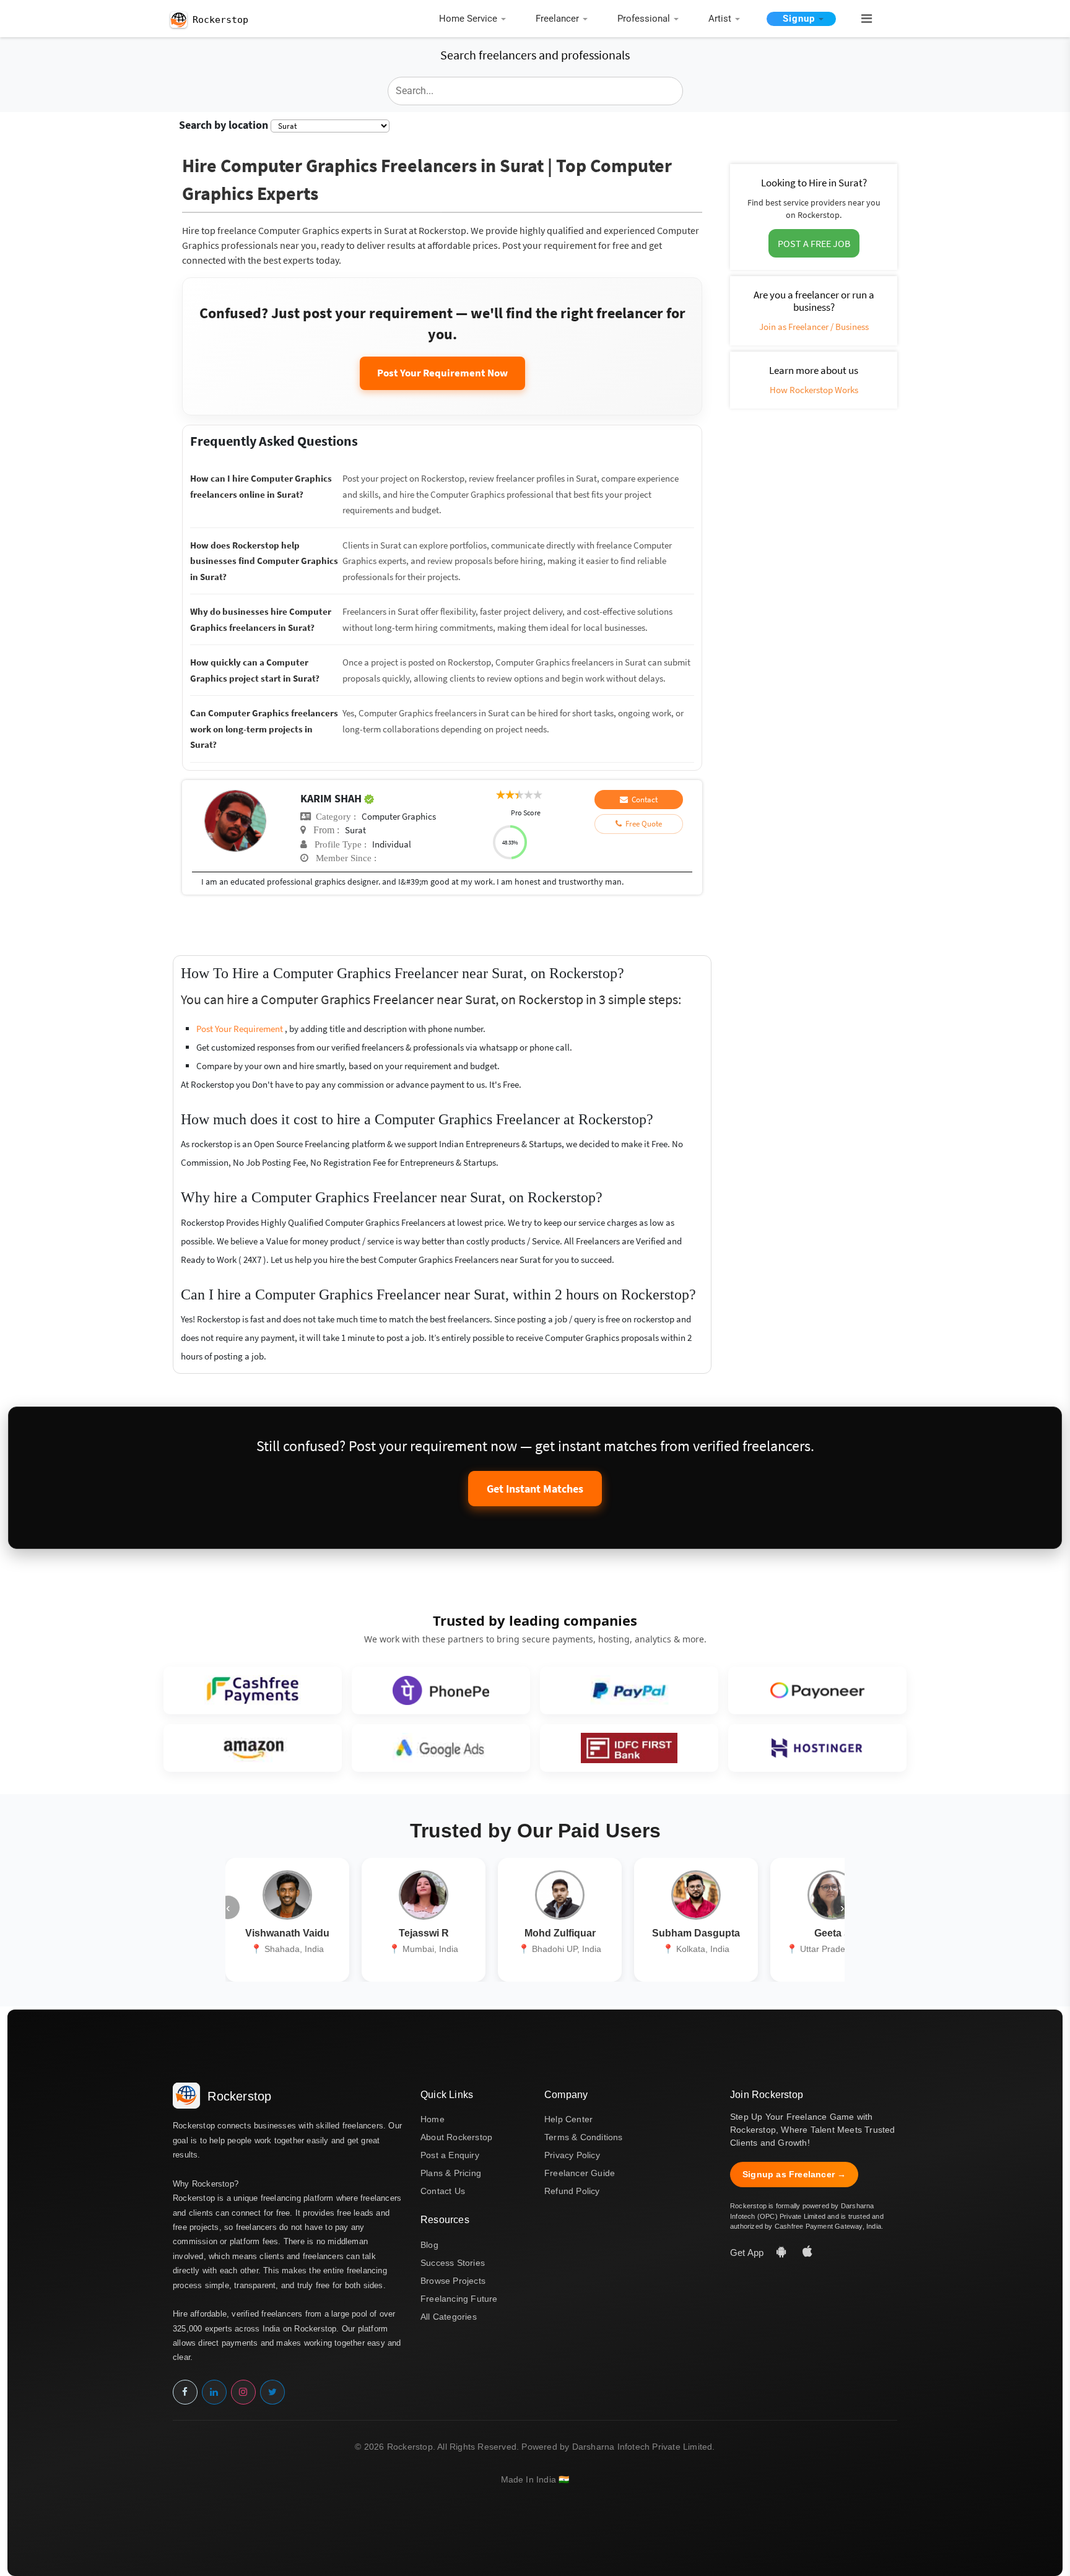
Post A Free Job (814, 243)
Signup (799, 19)
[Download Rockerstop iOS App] (807, 2253)
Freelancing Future (459, 2299)
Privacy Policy (572, 2155)
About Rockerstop (456, 2137)
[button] (861, 19)
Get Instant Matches (535, 1489)
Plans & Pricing (451, 2173)
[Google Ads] (441, 1748)
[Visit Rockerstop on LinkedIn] (214, 2392)
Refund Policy (572, 2191)
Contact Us (443, 2191)
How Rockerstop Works (814, 390)
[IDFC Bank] (629, 1748)
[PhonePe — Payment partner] (441, 1690)
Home (433, 2119)
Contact (643, 800)
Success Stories (453, 2263)
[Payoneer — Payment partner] (817, 1690)
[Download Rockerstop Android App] (783, 2253)
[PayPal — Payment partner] (629, 1690)
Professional (644, 19)
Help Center (568, 2119)
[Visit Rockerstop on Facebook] (185, 2392)
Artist (720, 19)
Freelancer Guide (580, 2173)
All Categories (449, 2317)
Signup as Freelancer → (794, 2174)
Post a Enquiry (450, 2155)
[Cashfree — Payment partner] (253, 1690)
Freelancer (557, 19)
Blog (429, 2245)
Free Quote (642, 824)
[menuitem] (476, 20)
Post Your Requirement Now (442, 373)
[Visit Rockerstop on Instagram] (243, 2392)
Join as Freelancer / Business (814, 327)
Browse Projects (453, 2281)
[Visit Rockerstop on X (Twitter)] (272, 2392)
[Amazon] (253, 1748)
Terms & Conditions (584, 2137)
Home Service (468, 19)
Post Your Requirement (241, 1029)
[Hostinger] (817, 1748)
